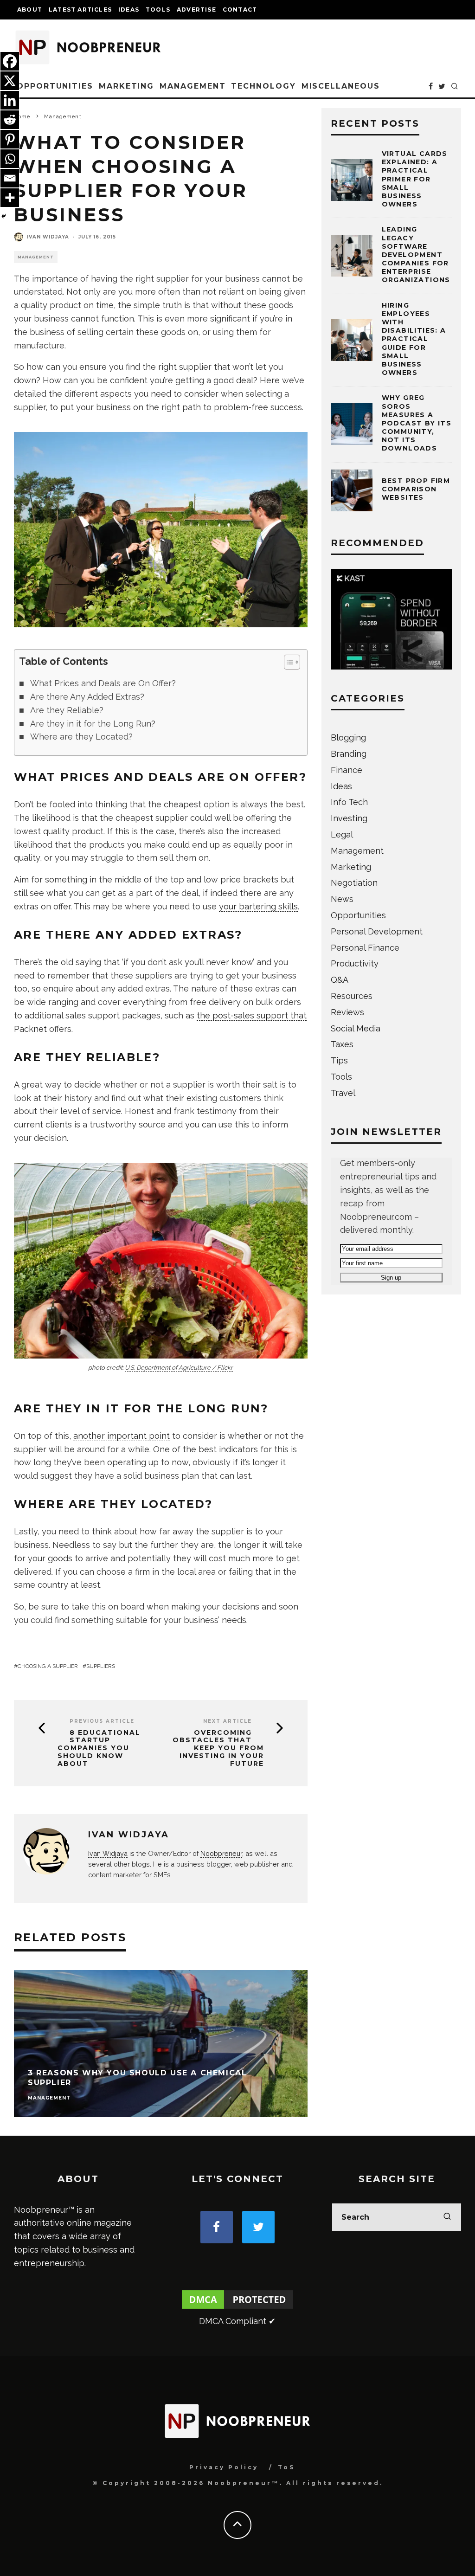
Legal (342, 834)
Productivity (355, 963)
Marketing (126, 86)
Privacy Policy (224, 2467)
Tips (339, 1060)
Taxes (342, 1044)
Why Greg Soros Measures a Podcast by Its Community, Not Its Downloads (417, 423)
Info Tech (349, 802)
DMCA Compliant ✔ (237, 2321)
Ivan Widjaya (48, 237)
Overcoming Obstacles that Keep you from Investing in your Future (218, 1748)
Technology (263, 86)
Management (193, 86)
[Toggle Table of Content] (287, 662)
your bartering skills (258, 906)
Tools (158, 10)
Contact (240, 10)
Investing (349, 818)
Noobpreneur (221, 1853)
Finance (347, 770)
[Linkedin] (10, 100)
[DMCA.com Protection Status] (237, 2308)
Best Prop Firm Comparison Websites (416, 489)
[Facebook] (10, 61)
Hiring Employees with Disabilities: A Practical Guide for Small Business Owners (414, 339)
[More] (10, 198)
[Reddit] (10, 120)
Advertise (196, 10)
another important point (122, 1436)
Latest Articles (80, 10)
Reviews (347, 1012)
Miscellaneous (341, 86)
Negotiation (354, 883)
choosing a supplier (48, 1666)
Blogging (348, 737)
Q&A (340, 980)
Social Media (356, 1028)
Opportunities (55, 86)
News (342, 899)
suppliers (101, 1666)
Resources (352, 996)
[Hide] (4, 216)
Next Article (228, 1721)
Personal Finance (365, 948)
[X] (10, 81)
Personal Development (377, 931)
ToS (286, 2467)
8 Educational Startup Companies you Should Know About (99, 1748)
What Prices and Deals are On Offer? (103, 683)
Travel (343, 1093)
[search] (447, 2217)
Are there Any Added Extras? (87, 697)
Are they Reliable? (67, 710)
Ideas (129, 10)
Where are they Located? (81, 737)
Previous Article (102, 1721)
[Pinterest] (10, 139)
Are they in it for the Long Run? (93, 724)
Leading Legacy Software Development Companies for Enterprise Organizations (416, 254)
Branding (349, 754)
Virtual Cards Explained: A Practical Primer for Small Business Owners (415, 179)
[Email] (10, 178)
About (30, 10)
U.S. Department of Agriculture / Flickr (179, 1368)
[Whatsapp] (10, 159)
